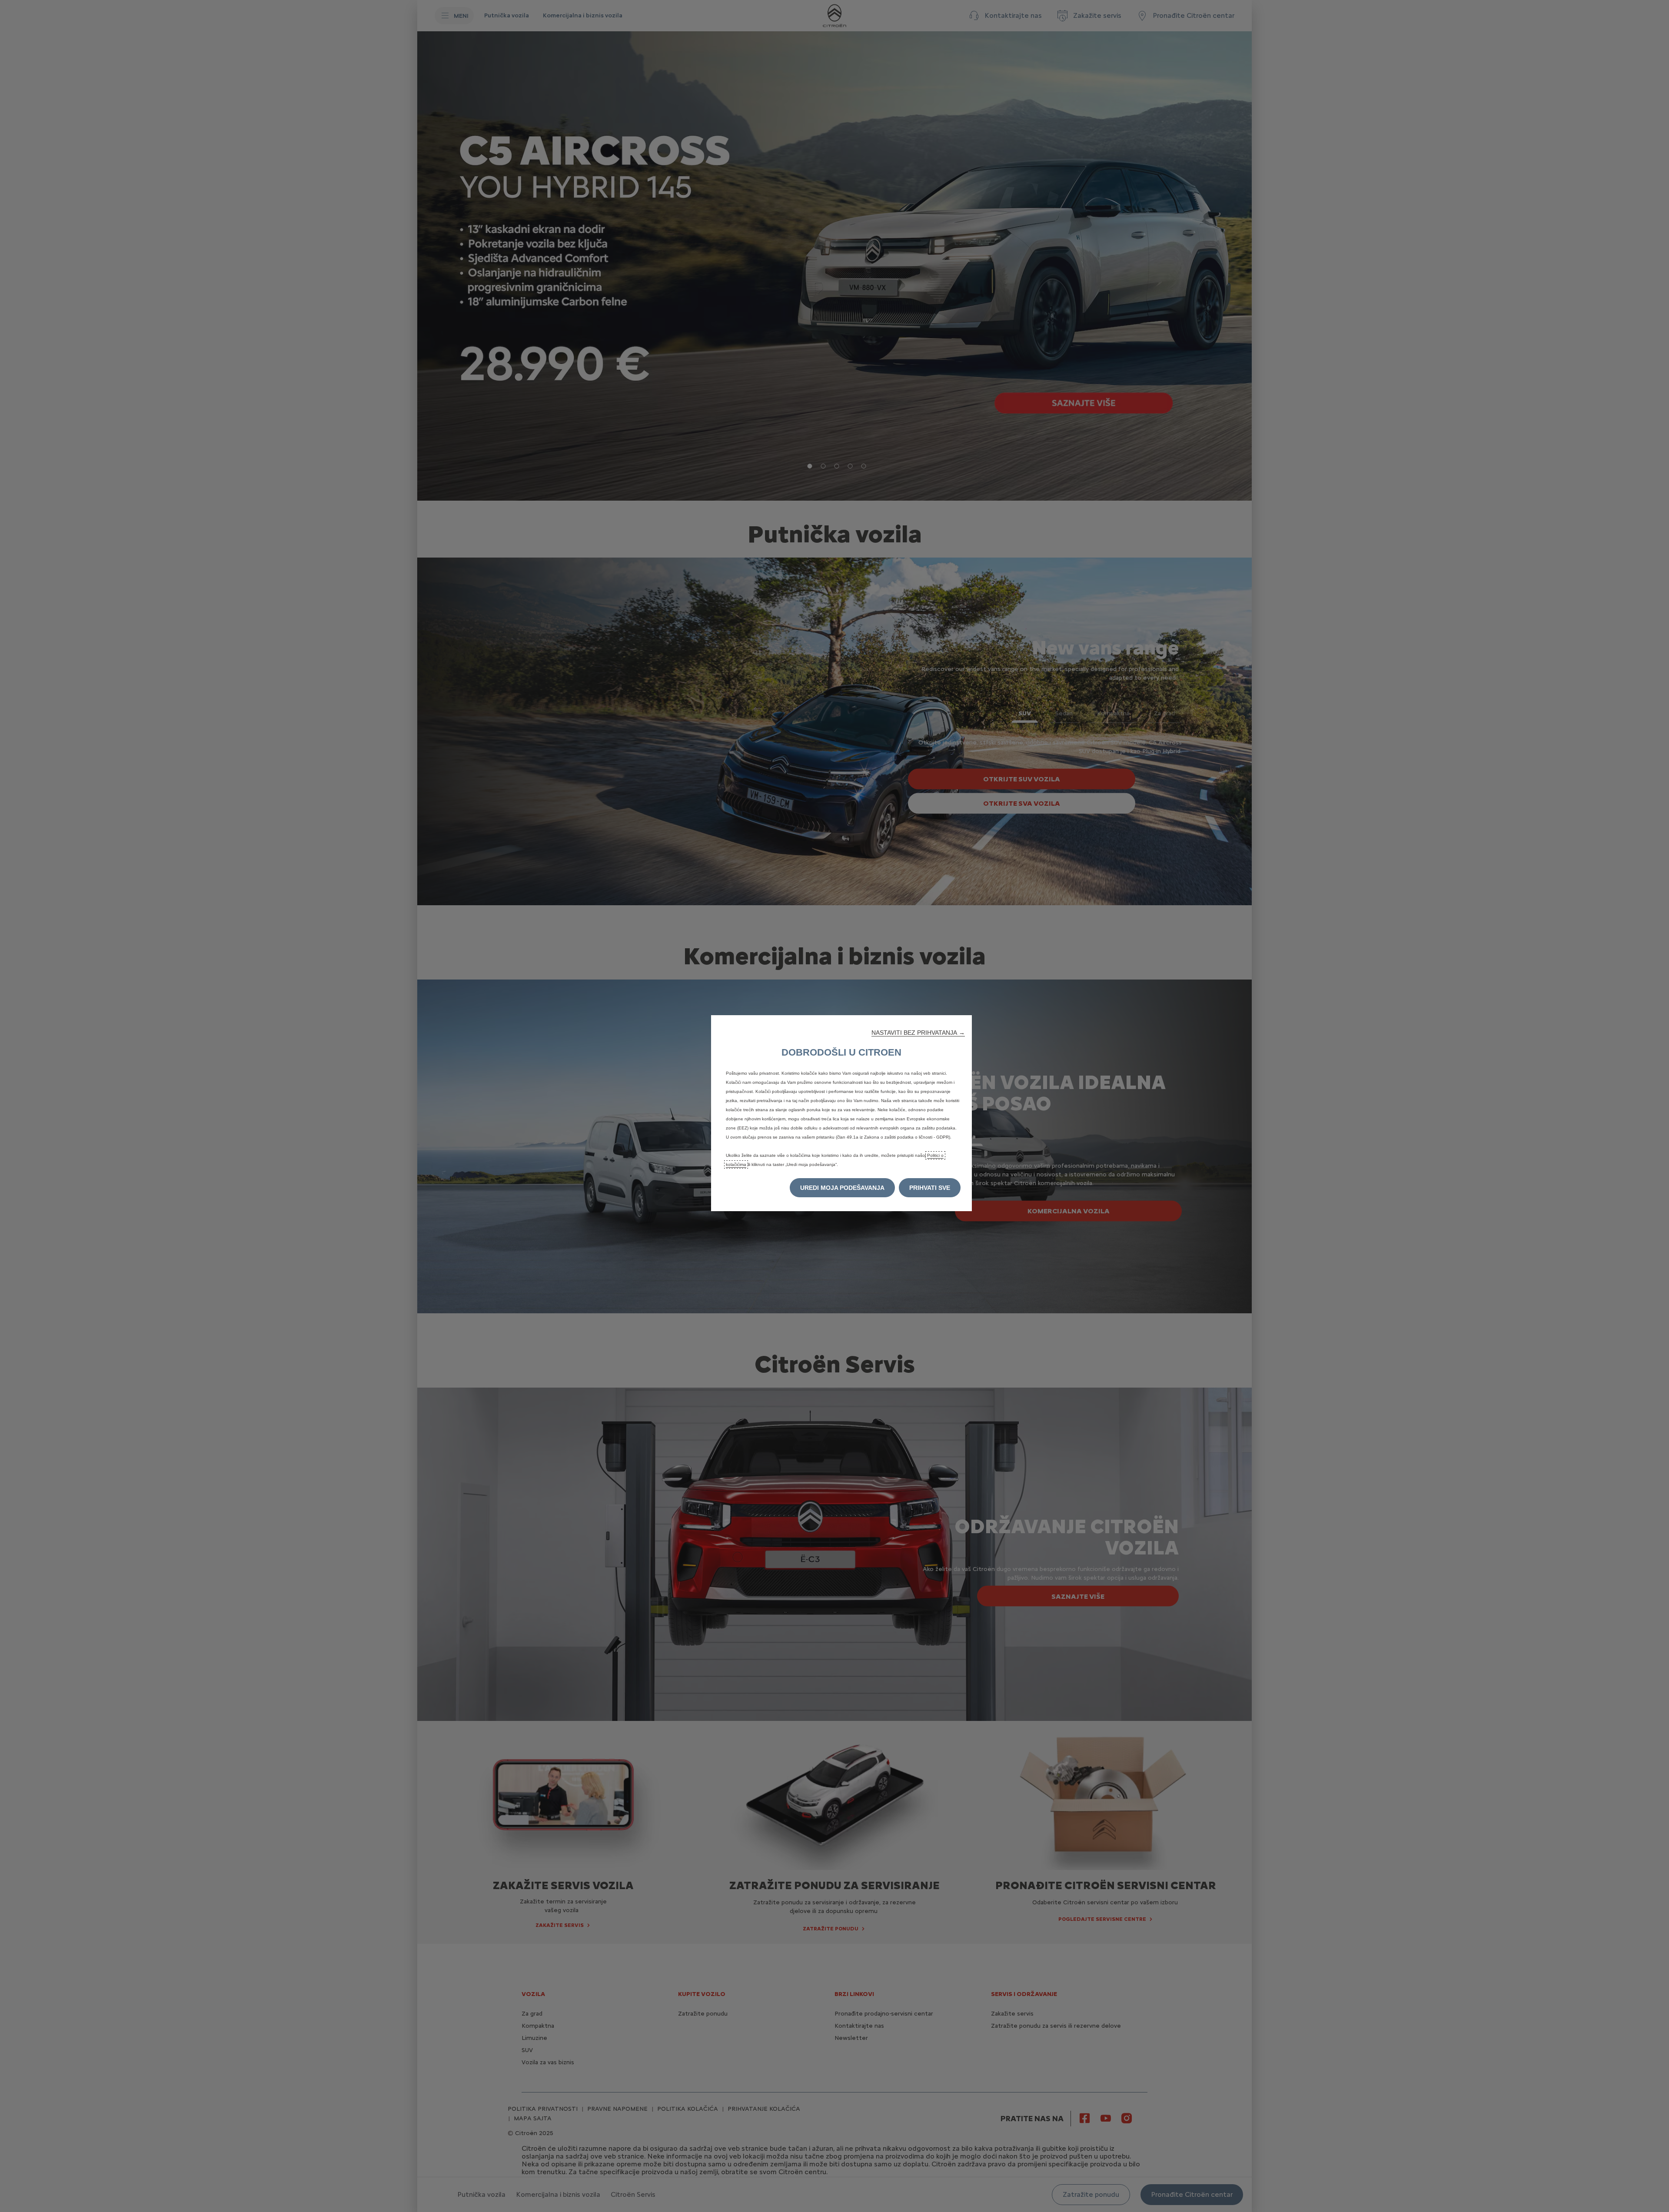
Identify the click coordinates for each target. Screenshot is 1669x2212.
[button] (918, 1033)
